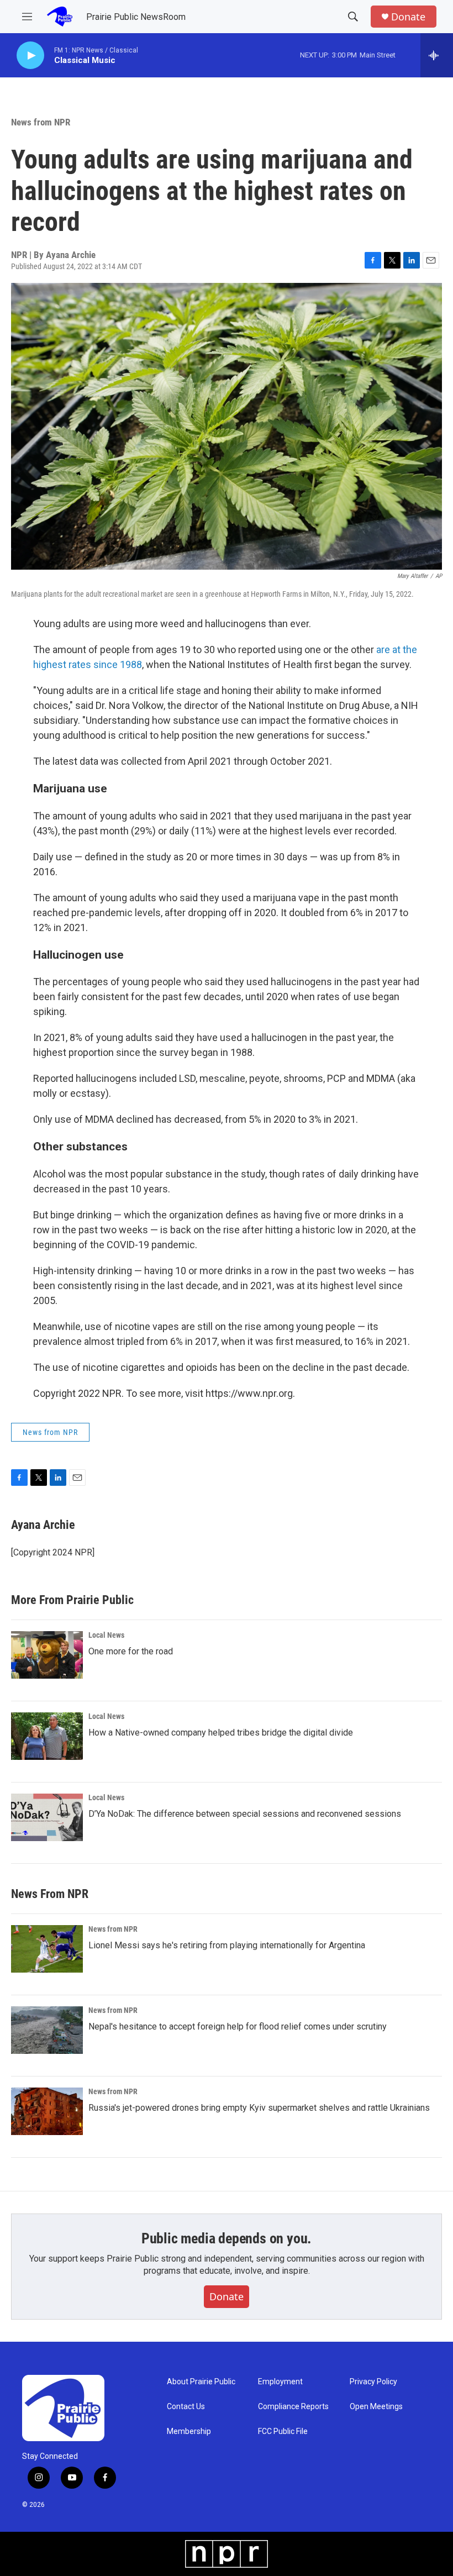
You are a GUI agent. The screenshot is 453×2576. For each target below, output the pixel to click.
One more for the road (131, 1651)
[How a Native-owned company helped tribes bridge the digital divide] (47, 1736)
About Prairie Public (201, 2382)
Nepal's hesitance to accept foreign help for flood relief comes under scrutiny (238, 2026)
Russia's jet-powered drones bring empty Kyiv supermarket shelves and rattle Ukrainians (259, 2108)
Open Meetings (376, 2407)
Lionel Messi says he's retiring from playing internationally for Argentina (227, 1945)
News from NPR (41, 122)
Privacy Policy (373, 2382)
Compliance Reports (293, 2407)
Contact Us (186, 2407)
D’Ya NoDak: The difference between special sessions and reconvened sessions (245, 1814)
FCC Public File (283, 2432)
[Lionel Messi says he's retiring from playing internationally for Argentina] (47, 1949)
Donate (408, 17)
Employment (280, 2382)
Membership (189, 2432)
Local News (106, 1635)
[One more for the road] (47, 1655)
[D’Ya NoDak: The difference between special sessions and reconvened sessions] (47, 1817)
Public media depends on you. (227, 2238)
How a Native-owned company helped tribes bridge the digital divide (221, 1733)
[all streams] (437, 55)
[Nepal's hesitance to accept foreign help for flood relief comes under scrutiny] (47, 2030)
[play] (30, 56)
